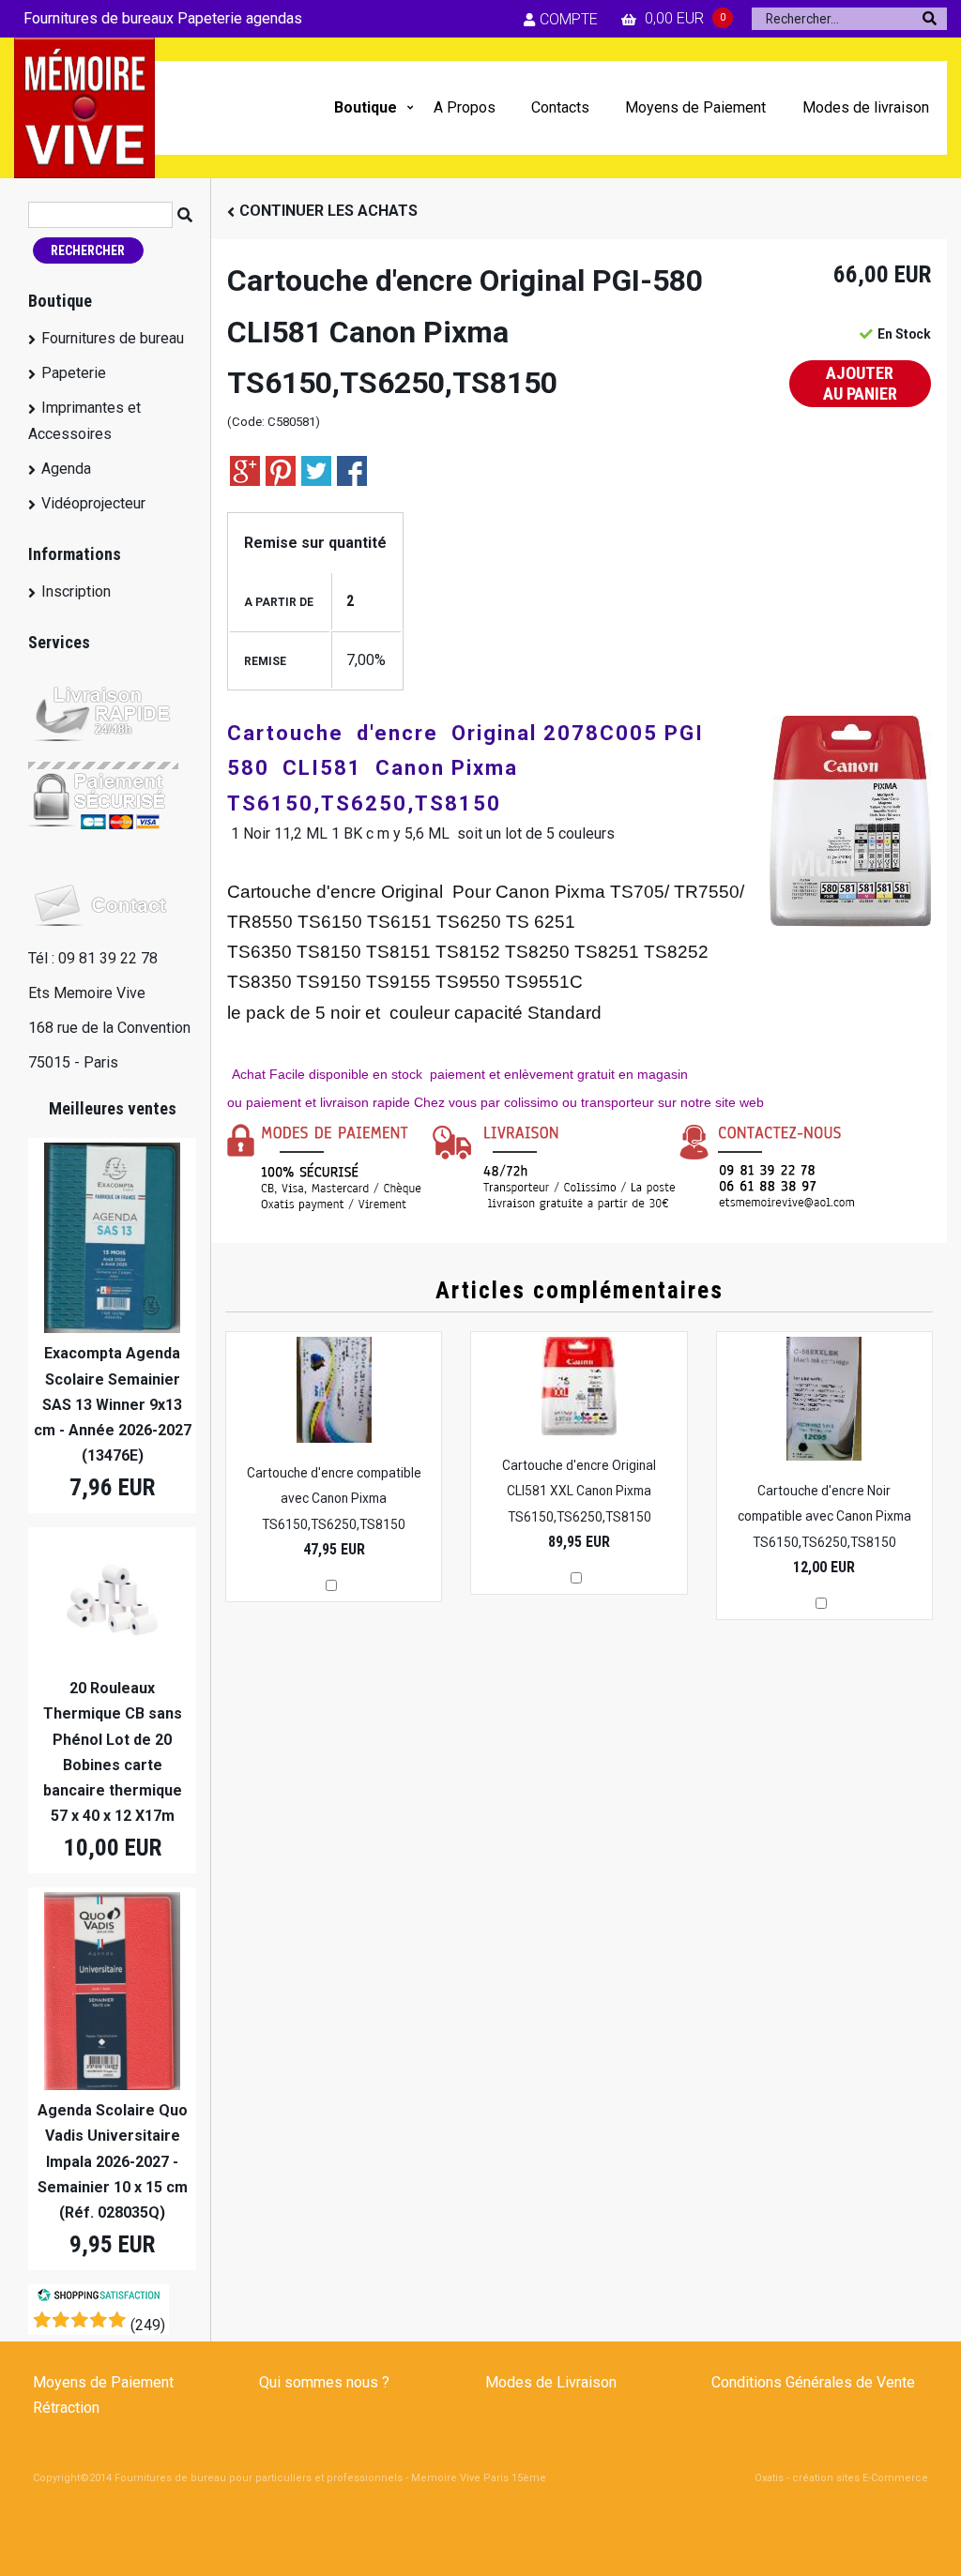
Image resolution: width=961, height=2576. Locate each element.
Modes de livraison (866, 107)
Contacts (560, 107)
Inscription (76, 591)
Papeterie (74, 373)
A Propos (465, 107)
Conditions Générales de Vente (813, 2382)
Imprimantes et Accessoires (84, 420)
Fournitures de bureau (113, 338)
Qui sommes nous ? (324, 2382)
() (148, 2325)
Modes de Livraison (551, 2382)
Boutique (366, 107)
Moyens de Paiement (695, 107)
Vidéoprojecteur (93, 503)
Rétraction (66, 2408)
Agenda (66, 469)
